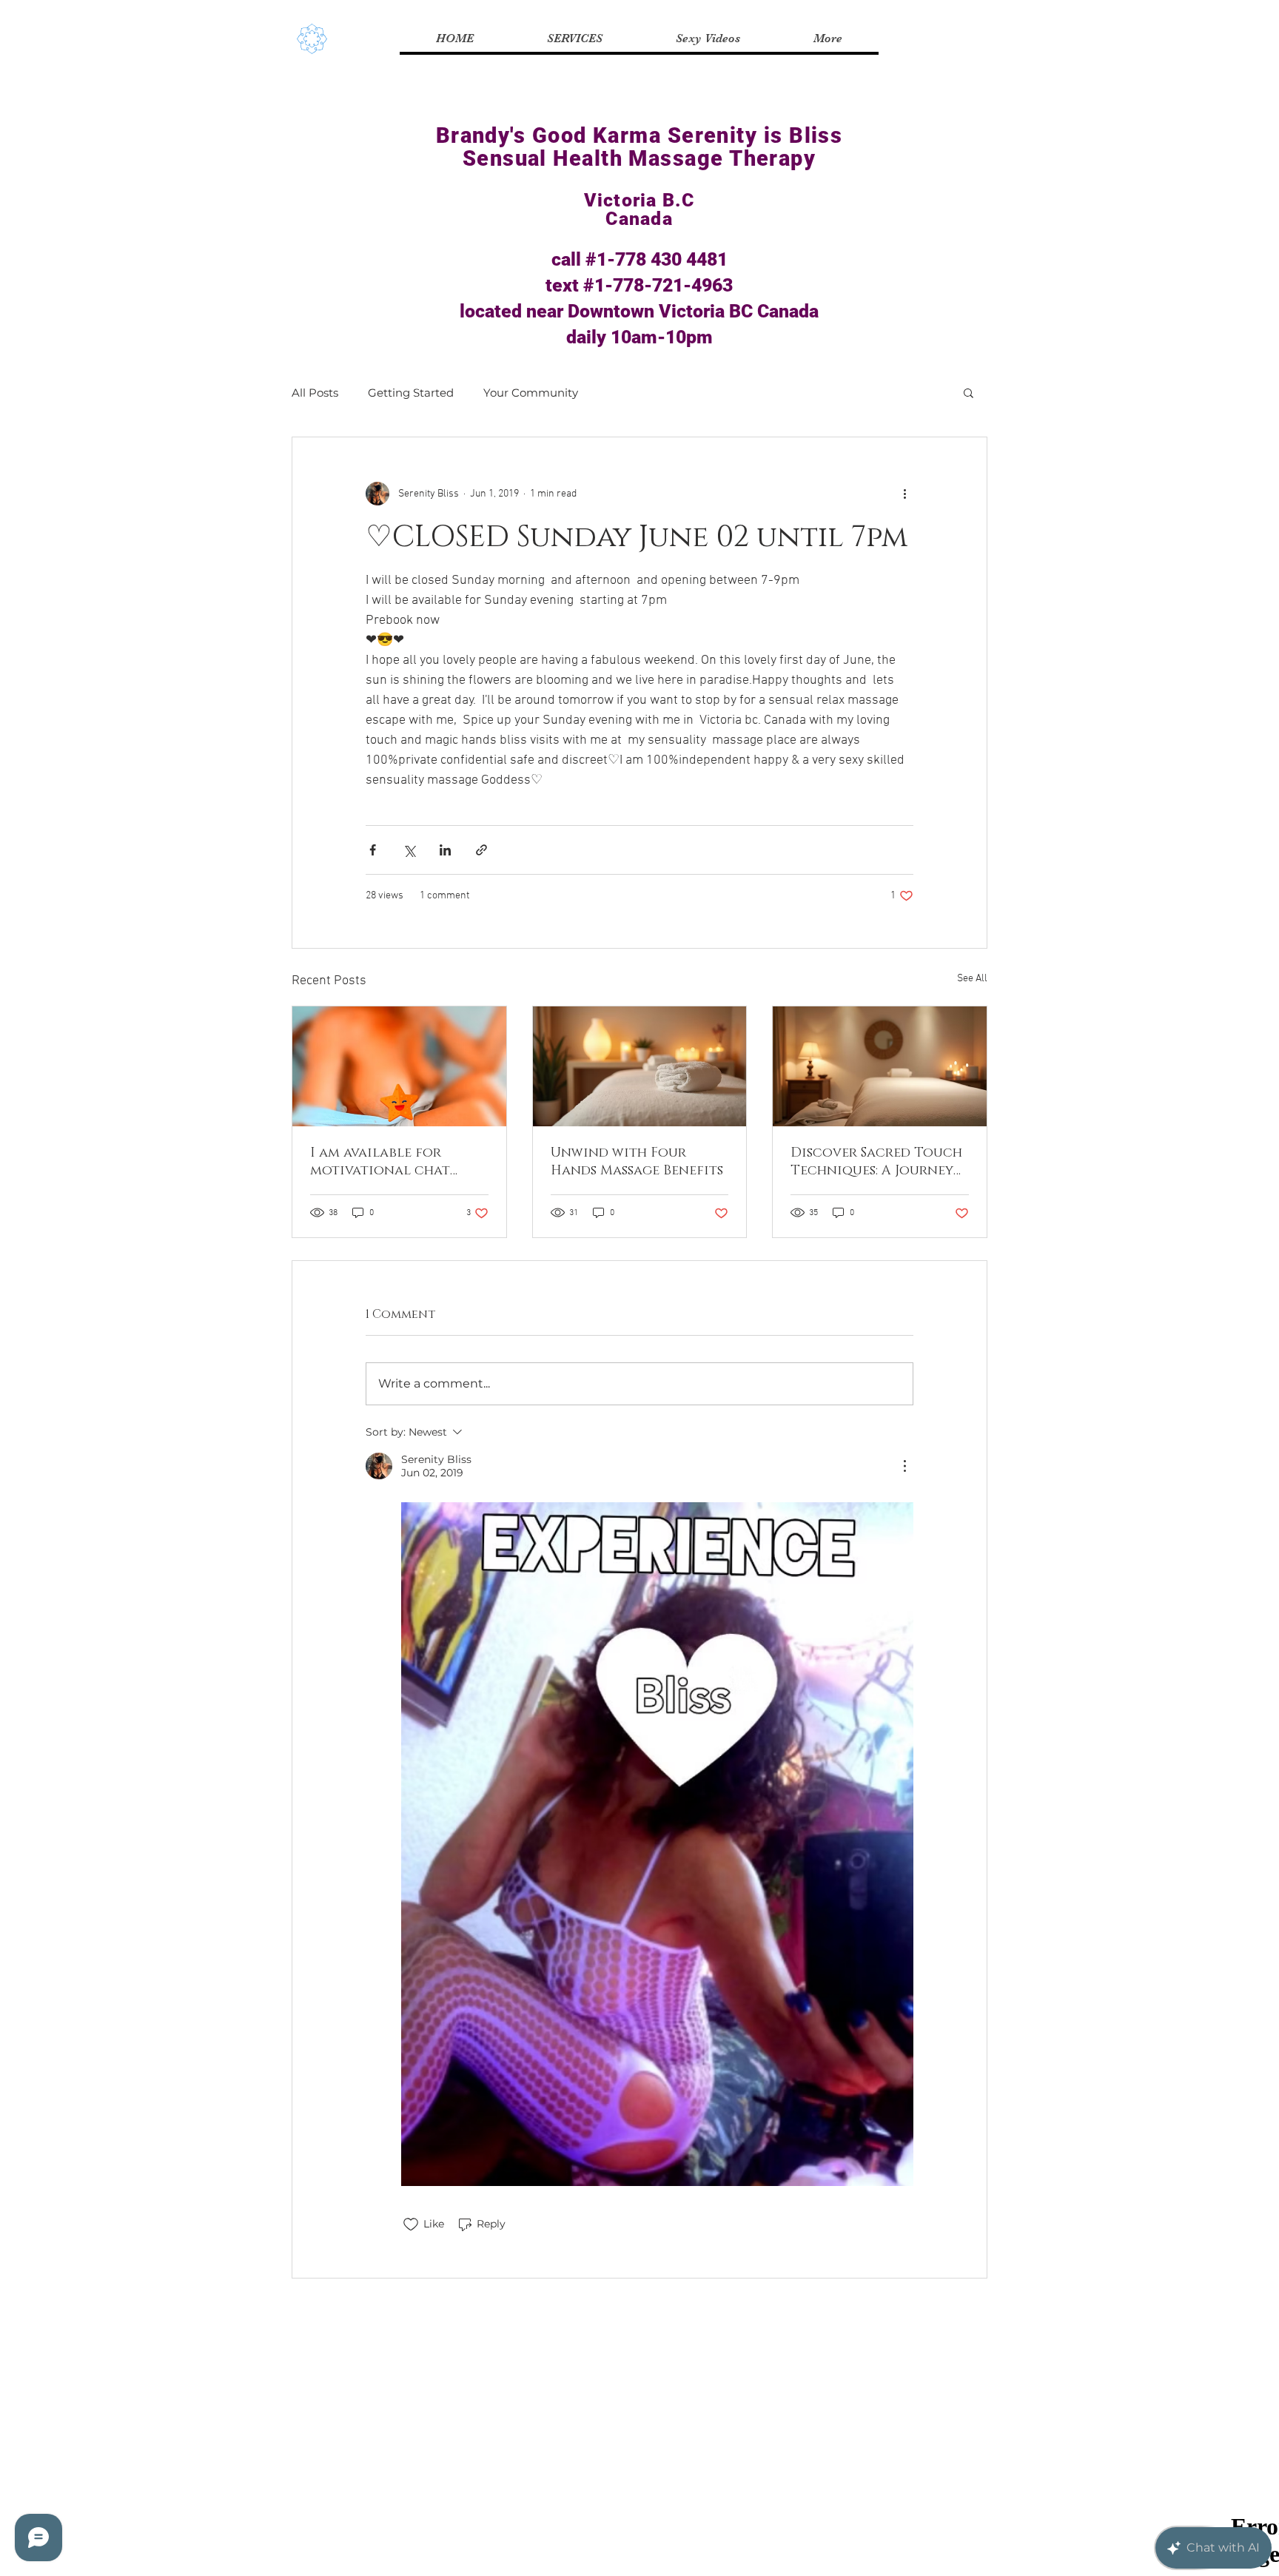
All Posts (315, 393)
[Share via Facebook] (373, 850)
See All (972, 979)
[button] (969, 392)
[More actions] (904, 494)
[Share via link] (481, 850)
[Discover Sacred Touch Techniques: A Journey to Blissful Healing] (880, 1066)
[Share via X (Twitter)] (409, 850)
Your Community (531, 393)
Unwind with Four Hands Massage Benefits (637, 1162)
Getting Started (411, 393)
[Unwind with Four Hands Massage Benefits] (640, 1066)
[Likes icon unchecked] (411, 2224)
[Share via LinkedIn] (445, 850)
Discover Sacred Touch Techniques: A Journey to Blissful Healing (876, 1162)
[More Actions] (904, 1466)
